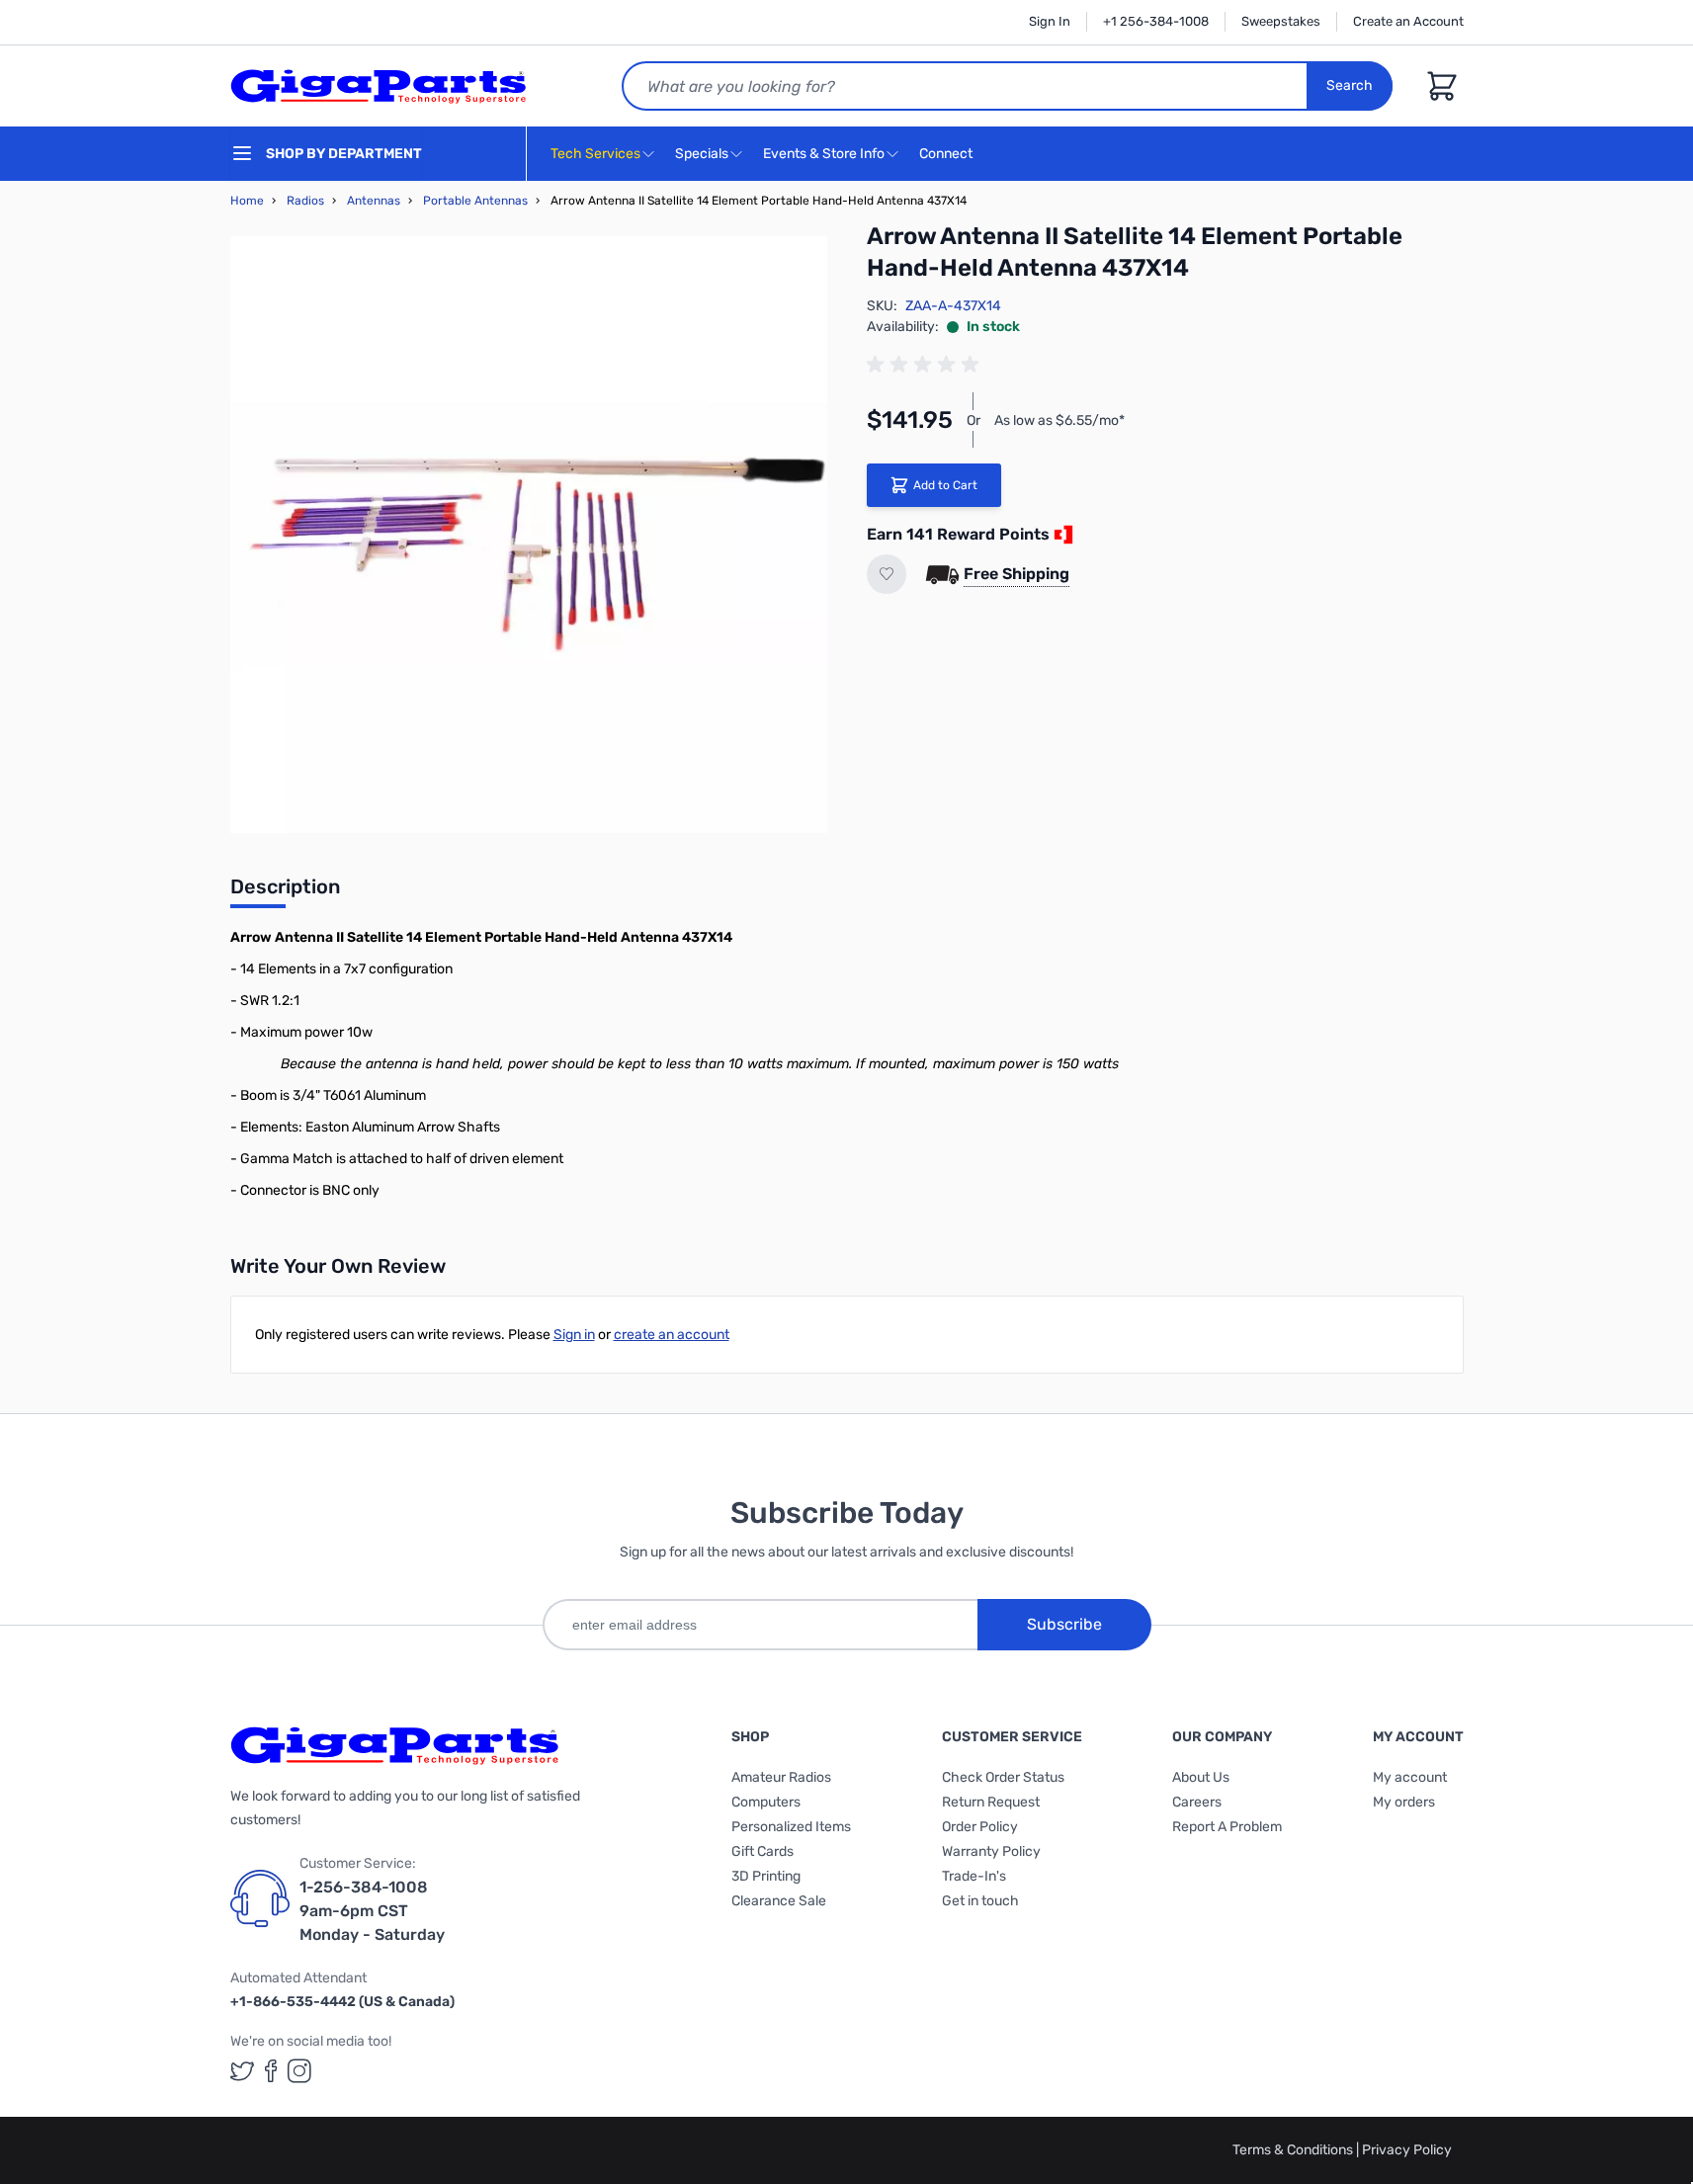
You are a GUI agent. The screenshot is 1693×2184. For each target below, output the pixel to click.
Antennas (374, 201)
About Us (1201, 1777)
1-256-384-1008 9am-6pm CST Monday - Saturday (372, 1911)
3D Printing (766, 1876)
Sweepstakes (1281, 21)
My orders (1404, 1802)
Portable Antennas (475, 201)
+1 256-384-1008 (1156, 21)
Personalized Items (791, 1827)
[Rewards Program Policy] (1061, 535)
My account (1410, 1777)
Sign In (1050, 21)
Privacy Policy (1407, 2150)
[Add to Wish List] (887, 574)
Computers (766, 1802)
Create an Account (1408, 21)
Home (247, 201)
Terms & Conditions (1294, 2150)
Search (1350, 85)
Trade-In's (974, 1876)
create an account (672, 1335)
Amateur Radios (781, 1777)
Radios (305, 201)
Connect (947, 154)
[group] (926, 365)
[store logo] (379, 86)
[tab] (285, 892)
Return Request (991, 1802)
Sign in (574, 1335)
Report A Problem (1227, 1827)
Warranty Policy (991, 1851)
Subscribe (1064, 1624)
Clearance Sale (779, 1901)
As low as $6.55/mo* (1059, 420)
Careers (1197, 1802)
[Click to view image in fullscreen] (529, 535)
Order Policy (980, 1827)
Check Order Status (1003, 1777)
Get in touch (980, 1901)
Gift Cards (762, 1851)
